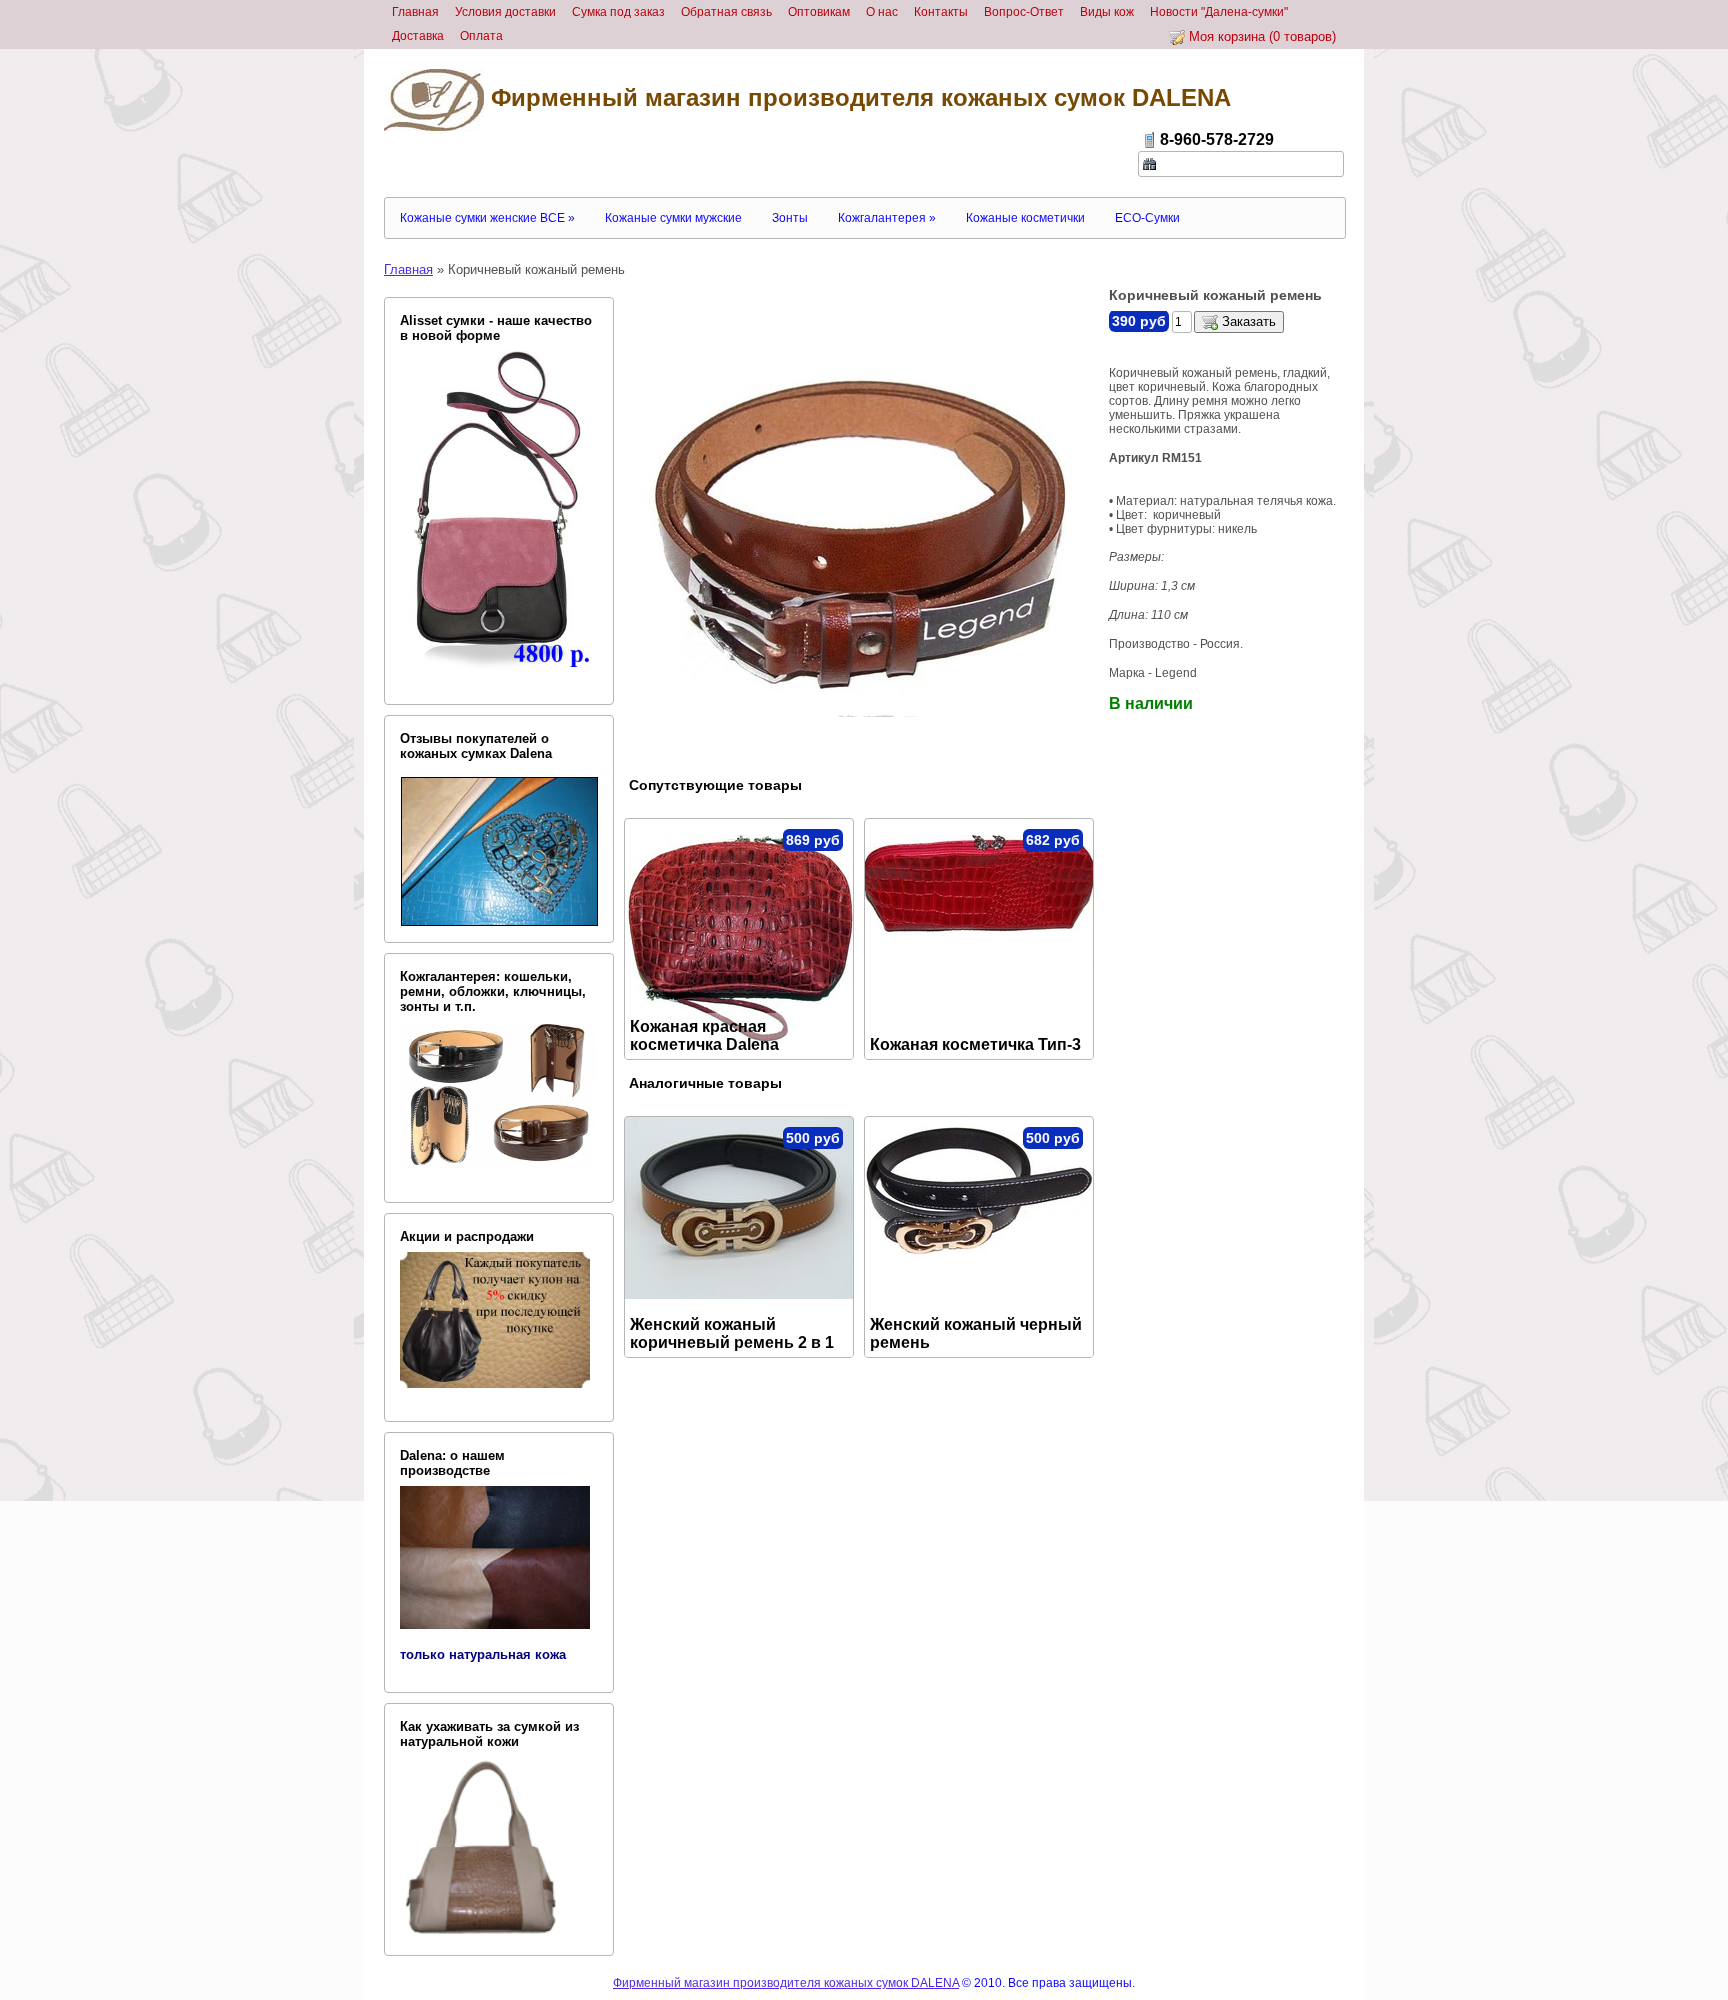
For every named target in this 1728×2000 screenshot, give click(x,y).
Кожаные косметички (1025, 218)
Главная (408, 269)
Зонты (790, 218)
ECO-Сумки (1147, 218)
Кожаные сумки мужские (673, 218)
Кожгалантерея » (887, 218)
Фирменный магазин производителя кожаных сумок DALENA (857, 97)
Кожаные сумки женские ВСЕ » (487, 218)
